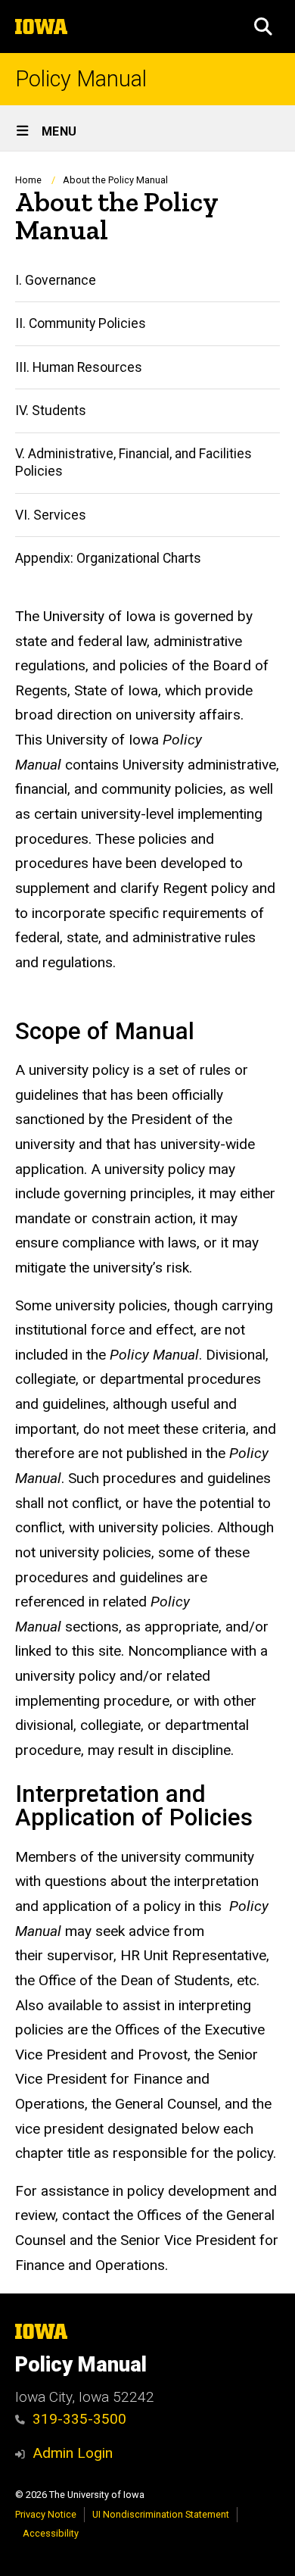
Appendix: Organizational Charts (108, 558)
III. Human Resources (79, 367)
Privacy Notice (46, 2514)
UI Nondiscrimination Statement (161, 2514)
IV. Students (51, 411)
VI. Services (51, 515)
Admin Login (73, 2453)
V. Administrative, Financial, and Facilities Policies (134, 462)
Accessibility (51, 2533)
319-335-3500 (79, 2419)
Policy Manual (81, 79)
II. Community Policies (81, 323)
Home (28, 180)
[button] (263, 27)
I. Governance (56, 280)
